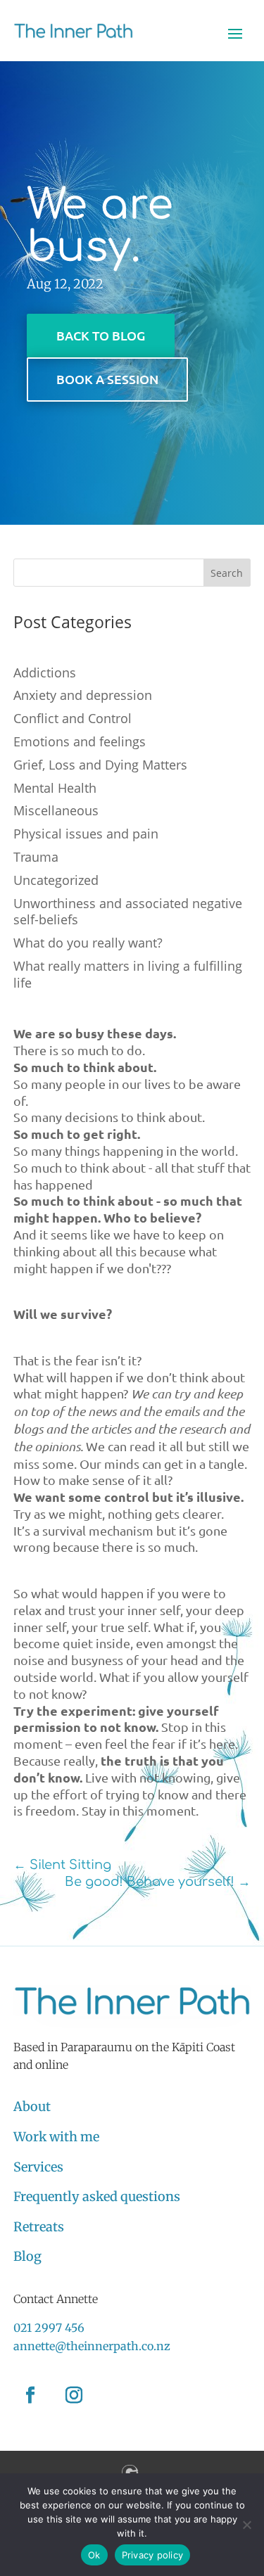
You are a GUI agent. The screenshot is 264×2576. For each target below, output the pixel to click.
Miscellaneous (56, 810)
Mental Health (55, 788)
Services (38, 2167)
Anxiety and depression (83, 695)
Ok (94, 2555)
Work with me (56, 2137)
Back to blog (101, 335)
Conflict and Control (73, 718)
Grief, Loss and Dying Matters (100, 765)
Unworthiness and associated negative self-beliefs (128, 912)
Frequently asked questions (97, 2196)
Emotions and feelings (80, 741)
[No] (246, 2525)
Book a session (107, 379)
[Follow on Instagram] (74, 2395)
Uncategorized (56, 880)
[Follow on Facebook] (30, 2395)
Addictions (45, 672)
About (32, 2106)
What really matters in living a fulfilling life (128, 974)
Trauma (36, 857)
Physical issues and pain (86, 834)
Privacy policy (153, 2555)
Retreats (39, 2227)
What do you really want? (88, 943)
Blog (27, 2256)
